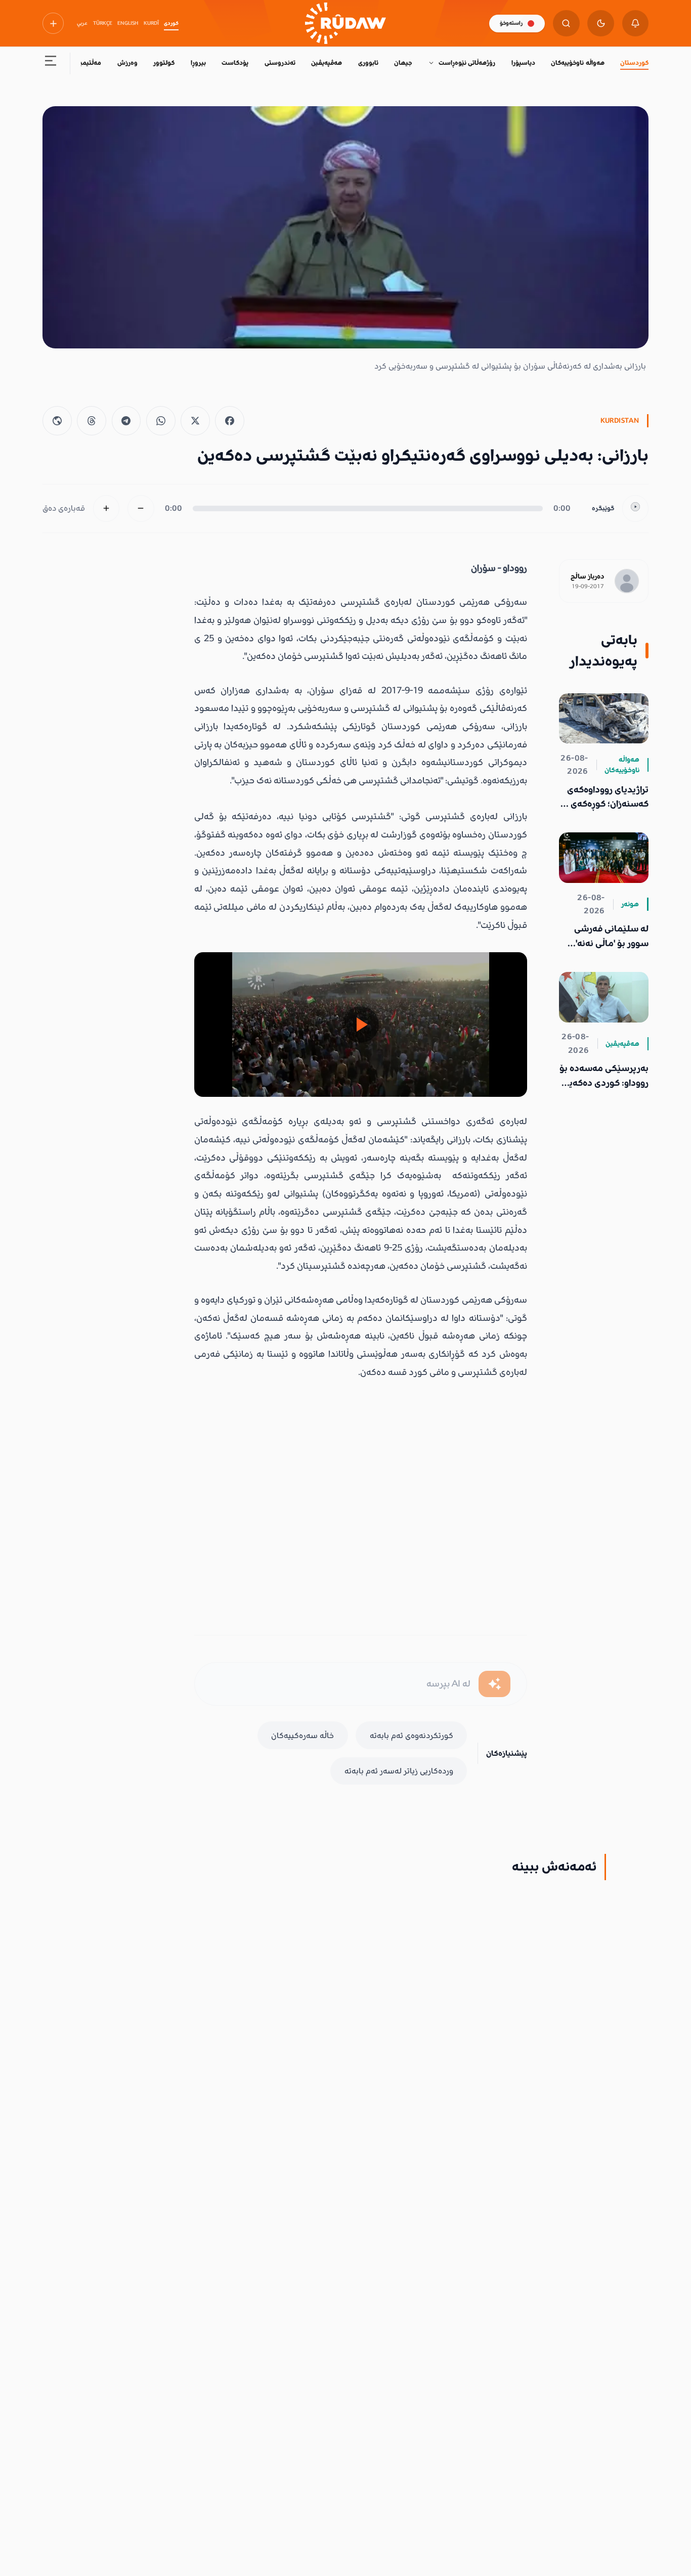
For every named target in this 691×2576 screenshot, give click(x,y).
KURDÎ (151, 23)
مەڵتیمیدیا (87, 63)
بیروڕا (198, 63)
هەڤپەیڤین (327, 63)
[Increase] (106, 508)
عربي (82, 23)
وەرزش (127, 63)
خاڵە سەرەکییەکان (303, 1736)
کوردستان (634, 63)
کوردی (171, 23)
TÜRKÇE (103, 23)
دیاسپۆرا (523, 63)
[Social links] (53, 23)
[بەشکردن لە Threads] (92, 421)
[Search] (566, 24)
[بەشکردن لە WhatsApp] (161, 421)
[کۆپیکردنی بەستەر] (57, 421)
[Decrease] (141, 508)
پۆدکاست (235, 63)
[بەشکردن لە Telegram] (126, 421)
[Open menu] (51, 63)
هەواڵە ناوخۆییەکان (577, 63)
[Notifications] (636, 24)
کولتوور (164, 63)
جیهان (403, 63)
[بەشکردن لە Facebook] (230, 421)
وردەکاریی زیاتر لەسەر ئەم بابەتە (399, 1771)
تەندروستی (280, 63)
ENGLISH (128, 23)
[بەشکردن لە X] (195, 421)
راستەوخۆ (511, 23)
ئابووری (368, 63)
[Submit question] (494, 1684)
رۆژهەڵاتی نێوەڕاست (467, 63)
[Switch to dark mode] (601, 24)
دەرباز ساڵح (587, 576)
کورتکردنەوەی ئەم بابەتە (412, 1736)
